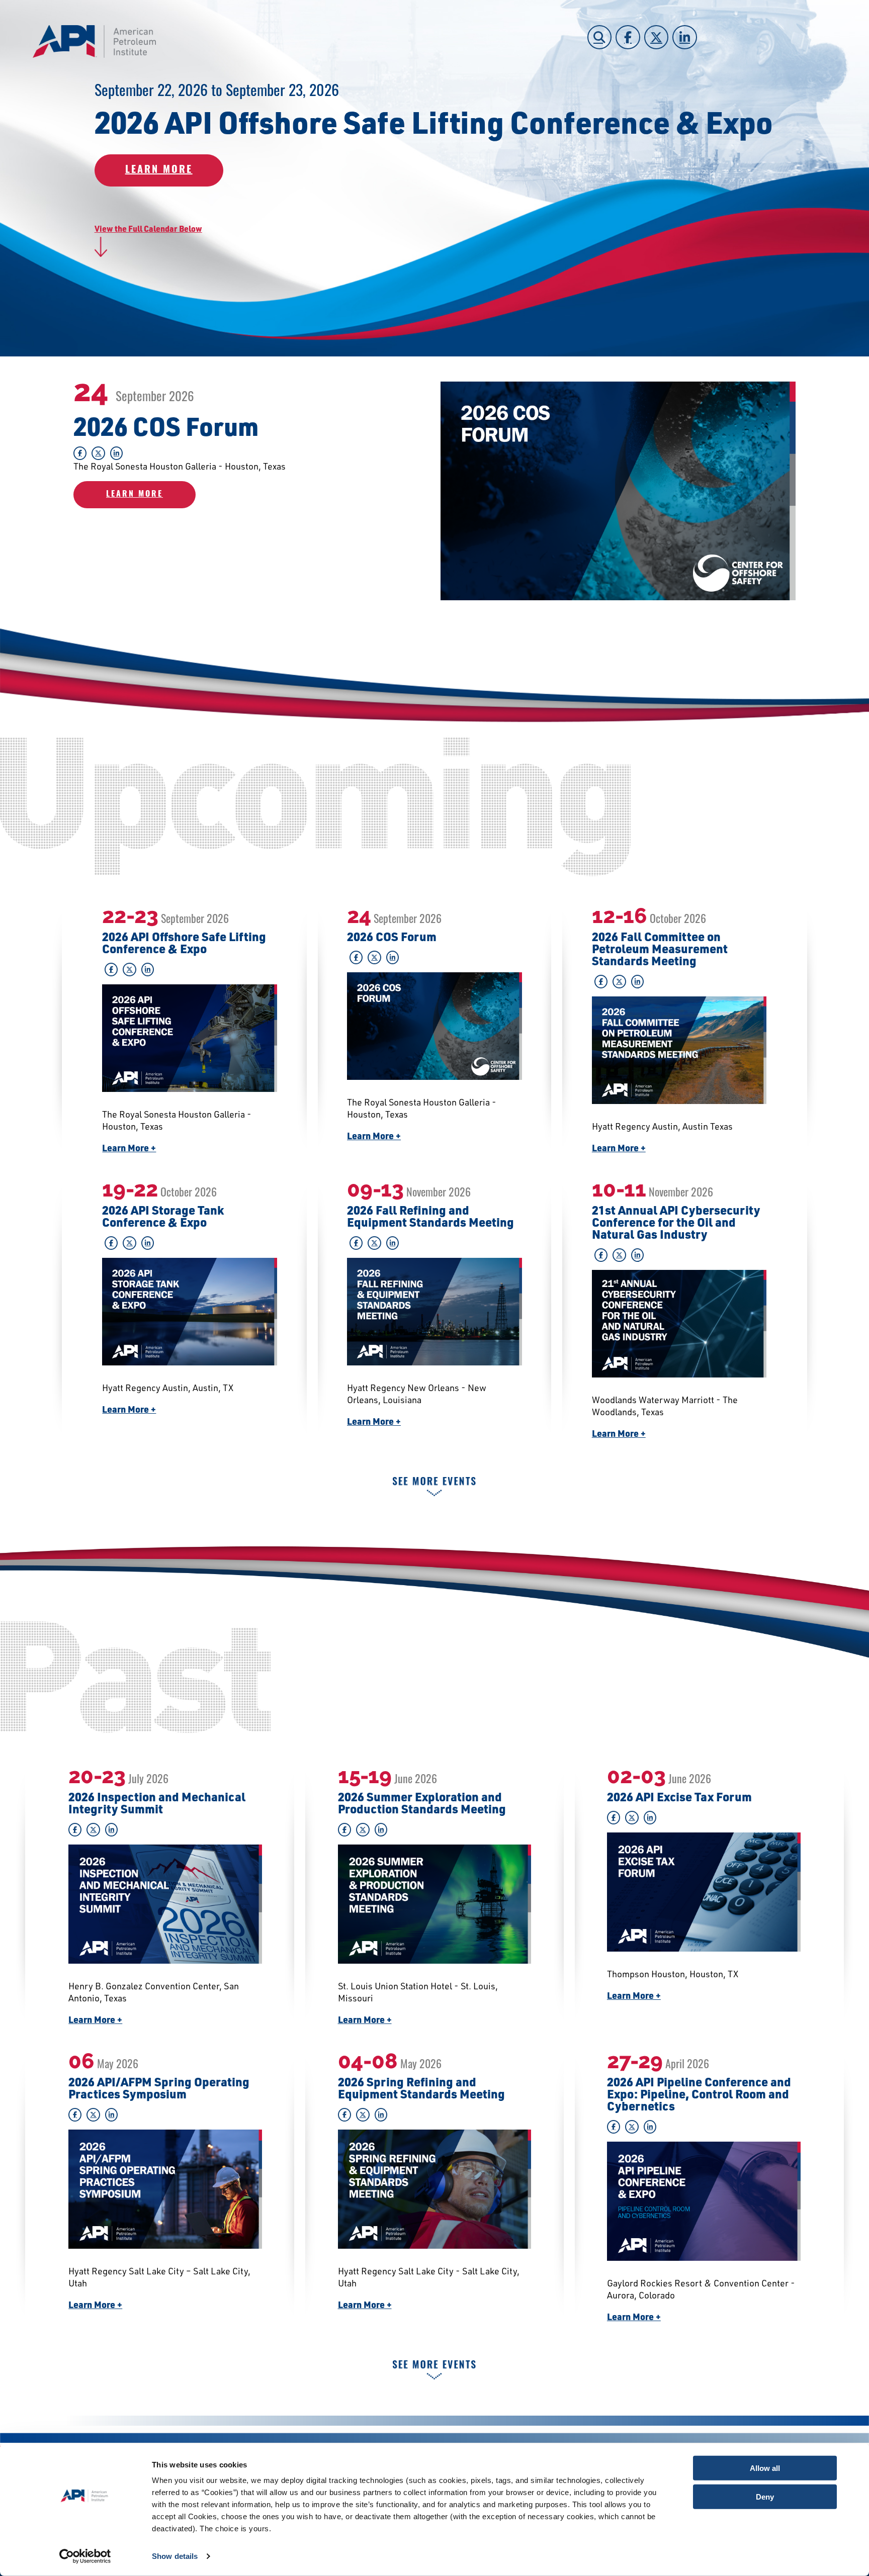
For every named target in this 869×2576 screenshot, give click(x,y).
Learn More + (129, 1148)
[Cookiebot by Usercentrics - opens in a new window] (85, 2556)
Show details (175, 2556)
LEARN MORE (159, 170)
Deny (765, 2496)
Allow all (765, 2468)
